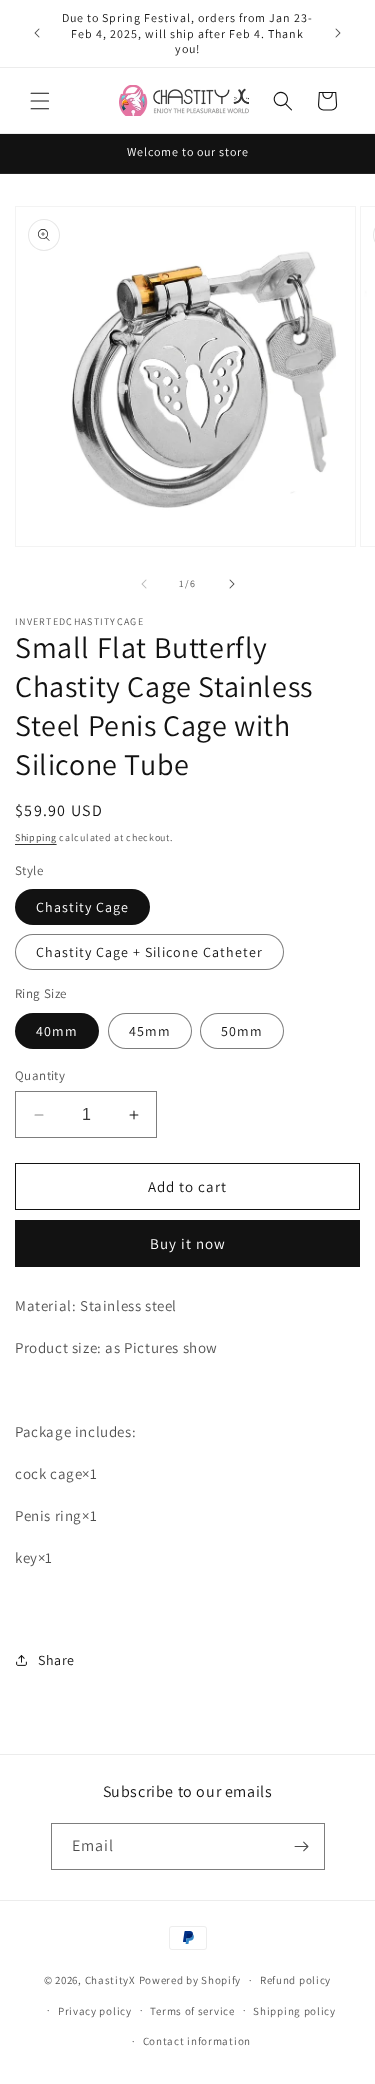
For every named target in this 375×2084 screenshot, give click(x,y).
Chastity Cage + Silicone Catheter (149, 952)
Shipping (36, 837)
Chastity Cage (82, 907)
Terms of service (192, 2011)
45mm (150, 1031)
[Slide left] (144, 584)
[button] (40, 101)
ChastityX (110, 1980)
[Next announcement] (338, 33)
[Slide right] (232, 584)
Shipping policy (294, 2011)
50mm (242, 1031)
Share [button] (56, 1660)
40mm (57, 1031)
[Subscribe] (302, 1846)
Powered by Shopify (190, 1980)
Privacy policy (95, 2011)
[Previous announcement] (37, 33)
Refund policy (295, 1980)
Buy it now (188, 1243)
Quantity (40, 1075)
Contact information (197, 2041)
